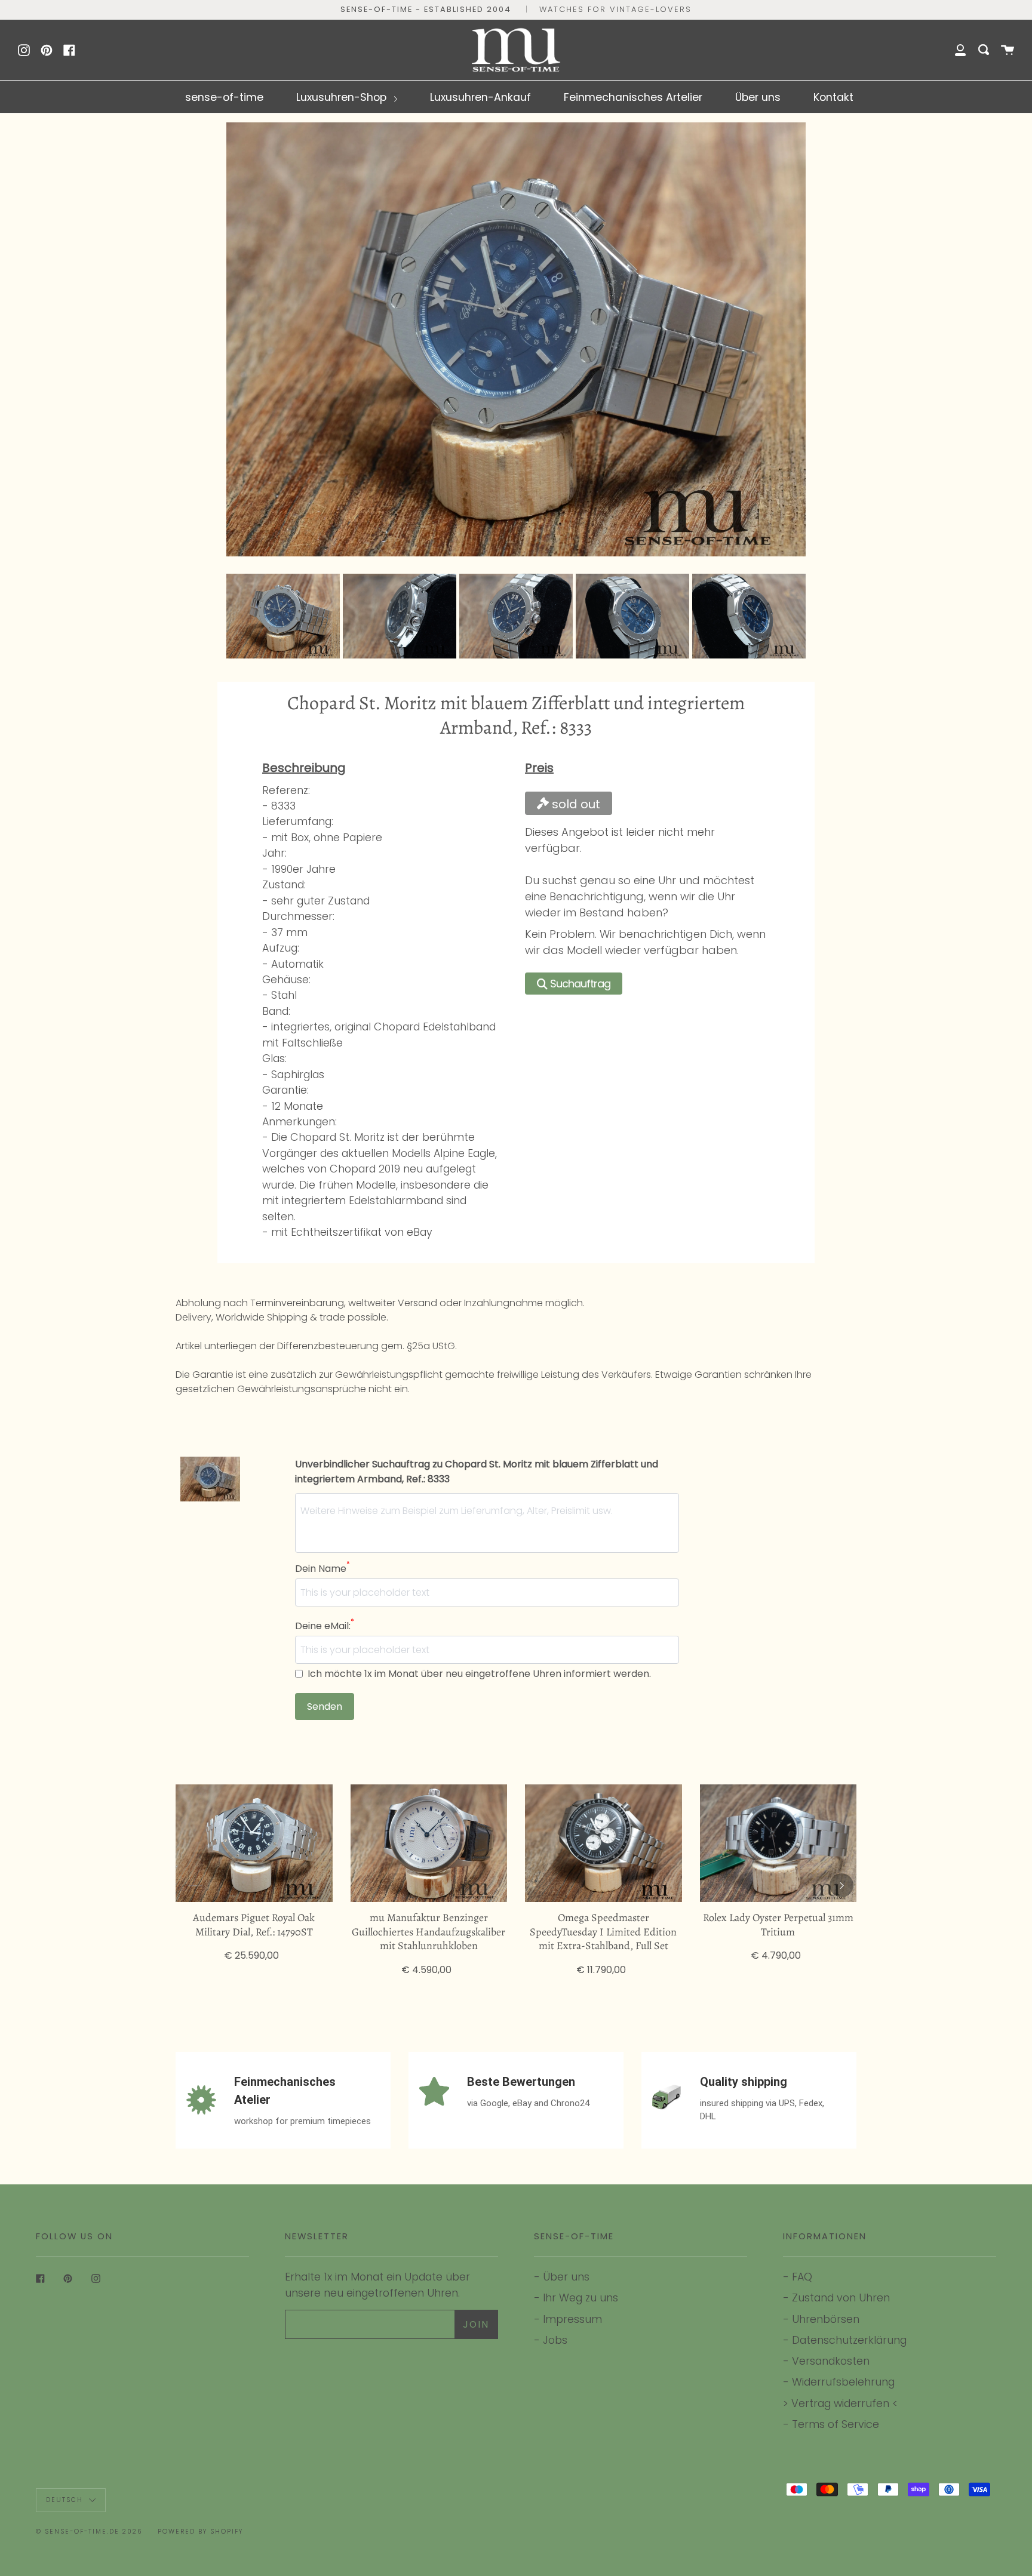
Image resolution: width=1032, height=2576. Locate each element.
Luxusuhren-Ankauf (480, 97)
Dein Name (322, 1568)
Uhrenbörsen (826, 2319)
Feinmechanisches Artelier (633, 97)
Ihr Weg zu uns (580, 2298)
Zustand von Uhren (841, 2298)
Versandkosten (831, 2361)
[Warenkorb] (1008, 50)
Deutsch (66, 2500)
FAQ (802, 2277)
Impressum (572, 2319)
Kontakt (833, 97)
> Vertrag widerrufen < (840, 2403)
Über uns (758, 97)
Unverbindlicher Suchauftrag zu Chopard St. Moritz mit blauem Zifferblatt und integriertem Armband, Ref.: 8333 (477, 1472)
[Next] (841, 1885)
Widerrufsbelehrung (843, 2382)
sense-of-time (224, 97)
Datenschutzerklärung (849, 2340)
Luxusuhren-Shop (343, 97)
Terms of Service (836, 2424)
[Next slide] (790, 616)
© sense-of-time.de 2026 (89, 2532)
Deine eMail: (325, 1626)
